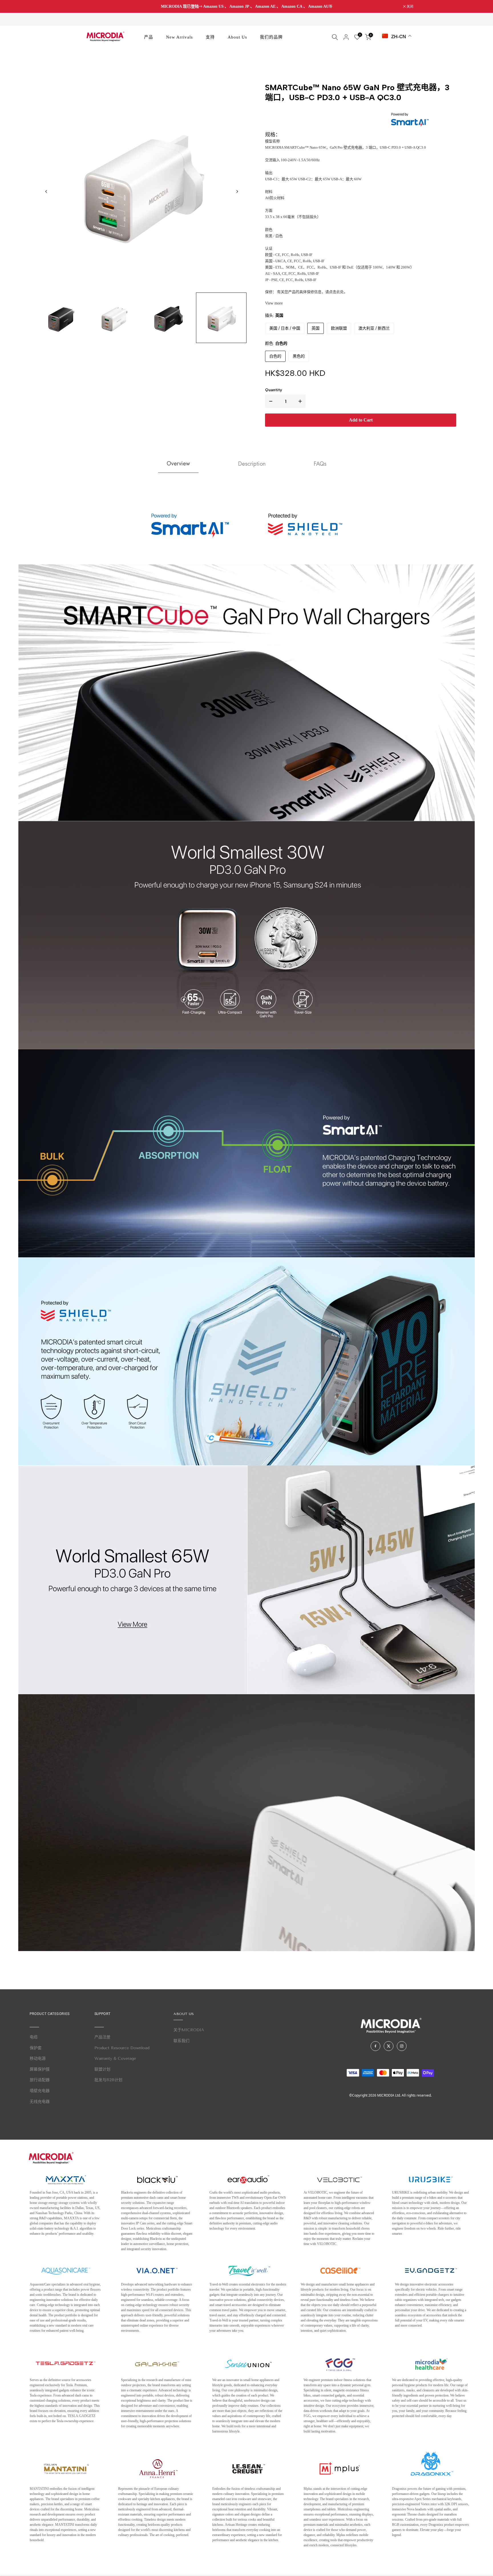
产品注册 (102, 2037)
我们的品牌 (271, 37)
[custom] (375, 2046)
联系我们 (181, 2041)
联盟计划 (102, 2069)
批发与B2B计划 (108, 2080)
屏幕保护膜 (40, 2069)
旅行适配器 (40, 2080)
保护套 (36, 2048)
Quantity (274, 390)
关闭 (86, 7)
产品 (149, 37)
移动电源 (38, 2058)
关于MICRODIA (189, 2030)
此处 (340, 292)
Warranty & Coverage (115, 2058)
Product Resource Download (122, 2048)
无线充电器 (40, 2102)
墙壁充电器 (40, 2091)
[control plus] (301, 401)
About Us (237, 37)
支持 (210, 37)
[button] (237, 191)
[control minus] (270, 401)
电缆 (34, 2037)
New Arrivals (179, 37)
